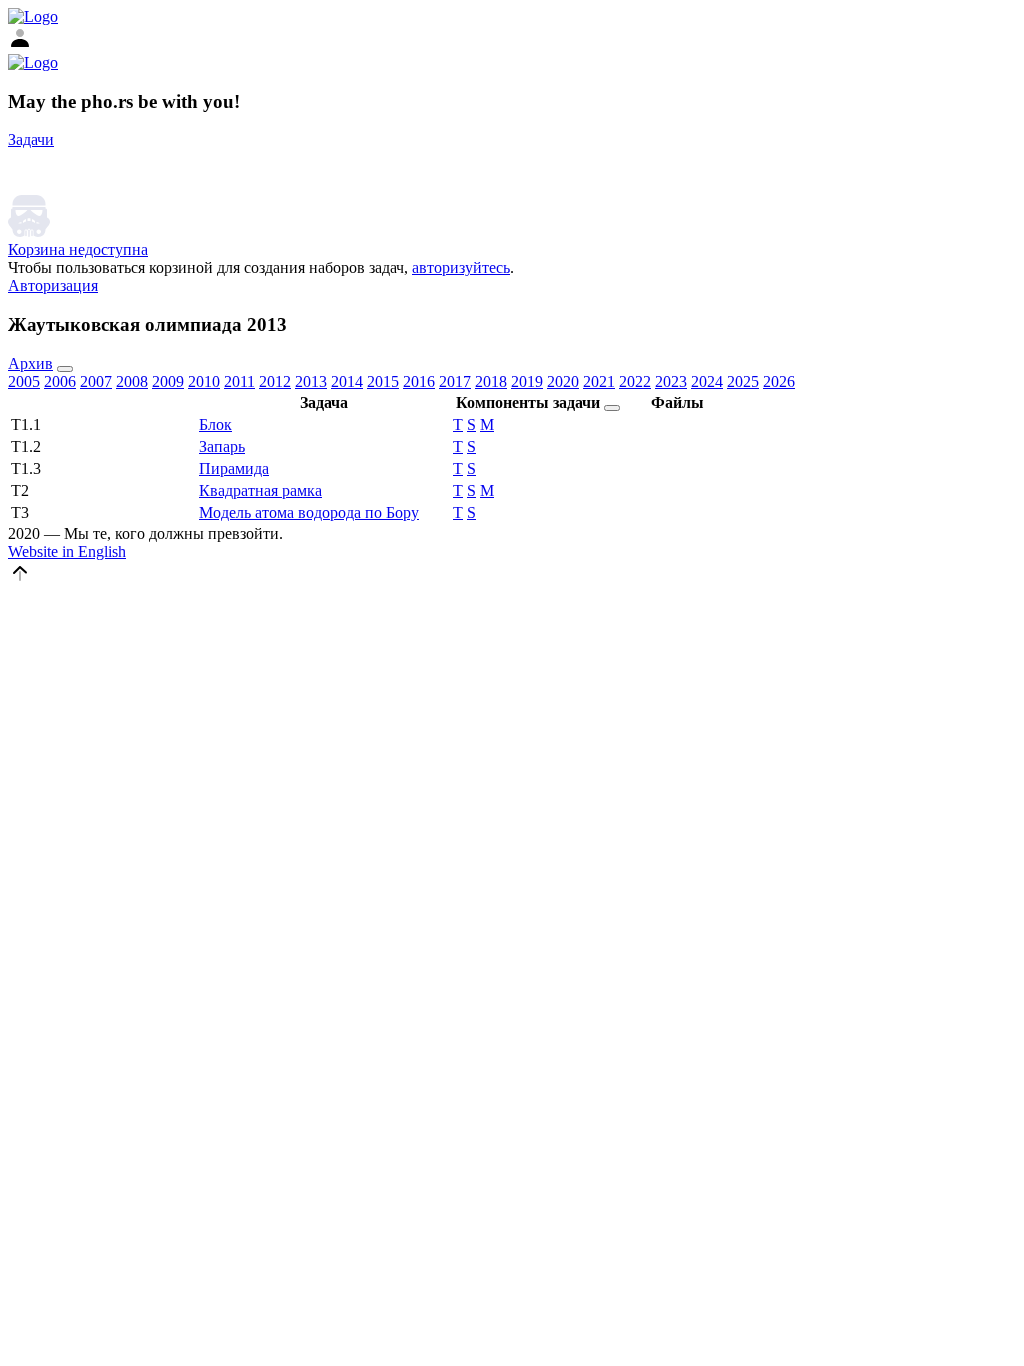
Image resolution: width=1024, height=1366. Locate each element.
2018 (491, 381)
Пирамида (234, 468)
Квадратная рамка (260, 490)
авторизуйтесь (461, 267)
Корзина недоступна (78, 249)
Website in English (67, 551)
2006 (60, 381)
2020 (563, 381)
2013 (311, 381)
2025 (743, 381)
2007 (96, 381)
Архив (30, 363)
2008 (132, 381)
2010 (204, 381)
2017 (455, 381)
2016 (419, 381)
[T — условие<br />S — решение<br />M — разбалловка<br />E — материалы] (612, 408)
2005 (24, 381)
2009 (168, 381)
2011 (239, 381)
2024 (707, 381)
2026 (779, 381)
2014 (347, 381)
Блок (215, 424)
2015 (383, 381)
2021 (599, 381)
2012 (275, 381)
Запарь (222, 446)
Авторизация (53, 285)
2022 (635, 381)
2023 (671, 381)
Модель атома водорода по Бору (309, 512)
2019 (527, 381)
